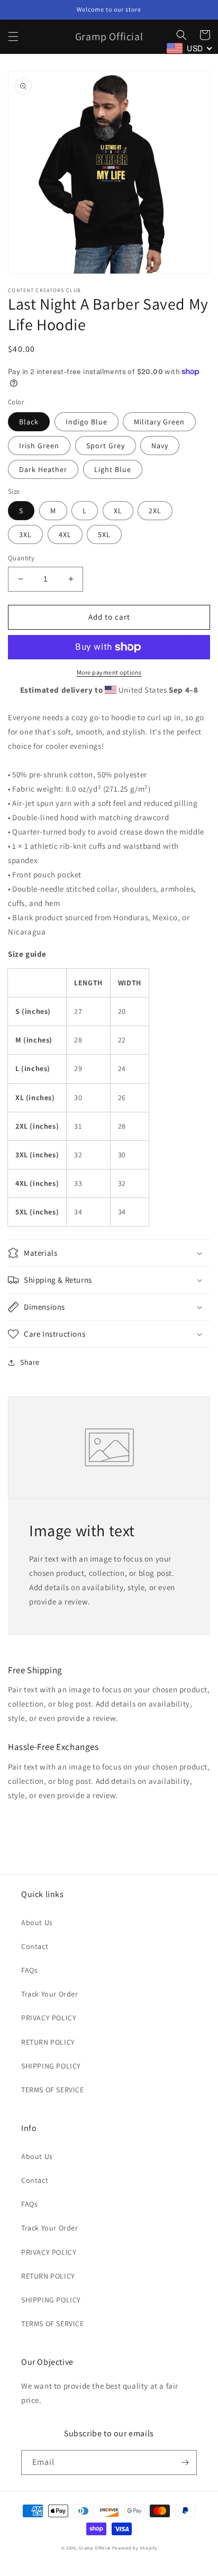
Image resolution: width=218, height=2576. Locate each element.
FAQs (29, 1970)
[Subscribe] (185, 2462)
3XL (25, 534)
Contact (35, 1946)
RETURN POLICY (48, 2042)
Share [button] (30, 1362)
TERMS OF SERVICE (53, 2090)
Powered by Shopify (135, 2548)
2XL (155, 511)
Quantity (21, 558)
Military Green (159, 422)
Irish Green (39, 446)
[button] (13, 37)
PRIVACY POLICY (49, 2018)
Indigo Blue (87, 422)
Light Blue (113, 469)
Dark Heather (43, 469)
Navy (160, 446)
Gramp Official (95, 2548)
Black (29, 422)
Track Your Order (50, 1994)
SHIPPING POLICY (51, 2066)
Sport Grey (106, 446)
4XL (65, 534)
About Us (37, 1922)
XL (118, 511)
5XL (104, 534)
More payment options (109, 672)
